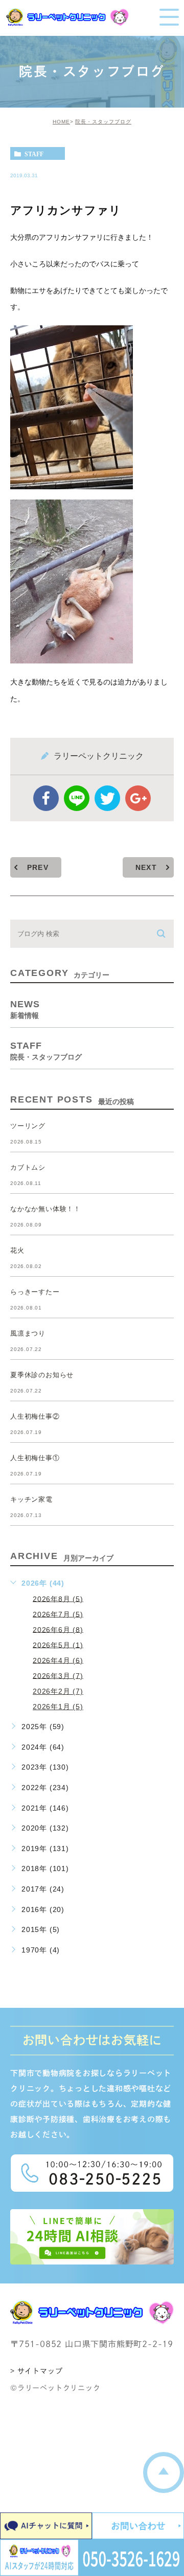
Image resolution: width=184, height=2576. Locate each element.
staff (34, 154)
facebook (46, 798)
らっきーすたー (35, 1292)
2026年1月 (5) (58, 1707)
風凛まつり (28, 1333)
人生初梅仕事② (35, 1416)
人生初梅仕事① (35, 1458)
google (138, 798)
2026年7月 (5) (58, 1614)
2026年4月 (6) (58, 1660)
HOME (61, 122)
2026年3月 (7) (58, 1675)
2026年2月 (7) (58, 1691)
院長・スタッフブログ (103, 122)
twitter (107, 798)
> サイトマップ (36, 2371)
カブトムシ (28, 1167)
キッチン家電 (31, 1499)
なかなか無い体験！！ (45, 1209)
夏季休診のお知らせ (42, 1375)
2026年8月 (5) (58, 1598)
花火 (17, 1250)
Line (77, 798)
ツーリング (28, 1126)
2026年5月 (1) (58, 1645)
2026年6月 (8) (58, 1629)
